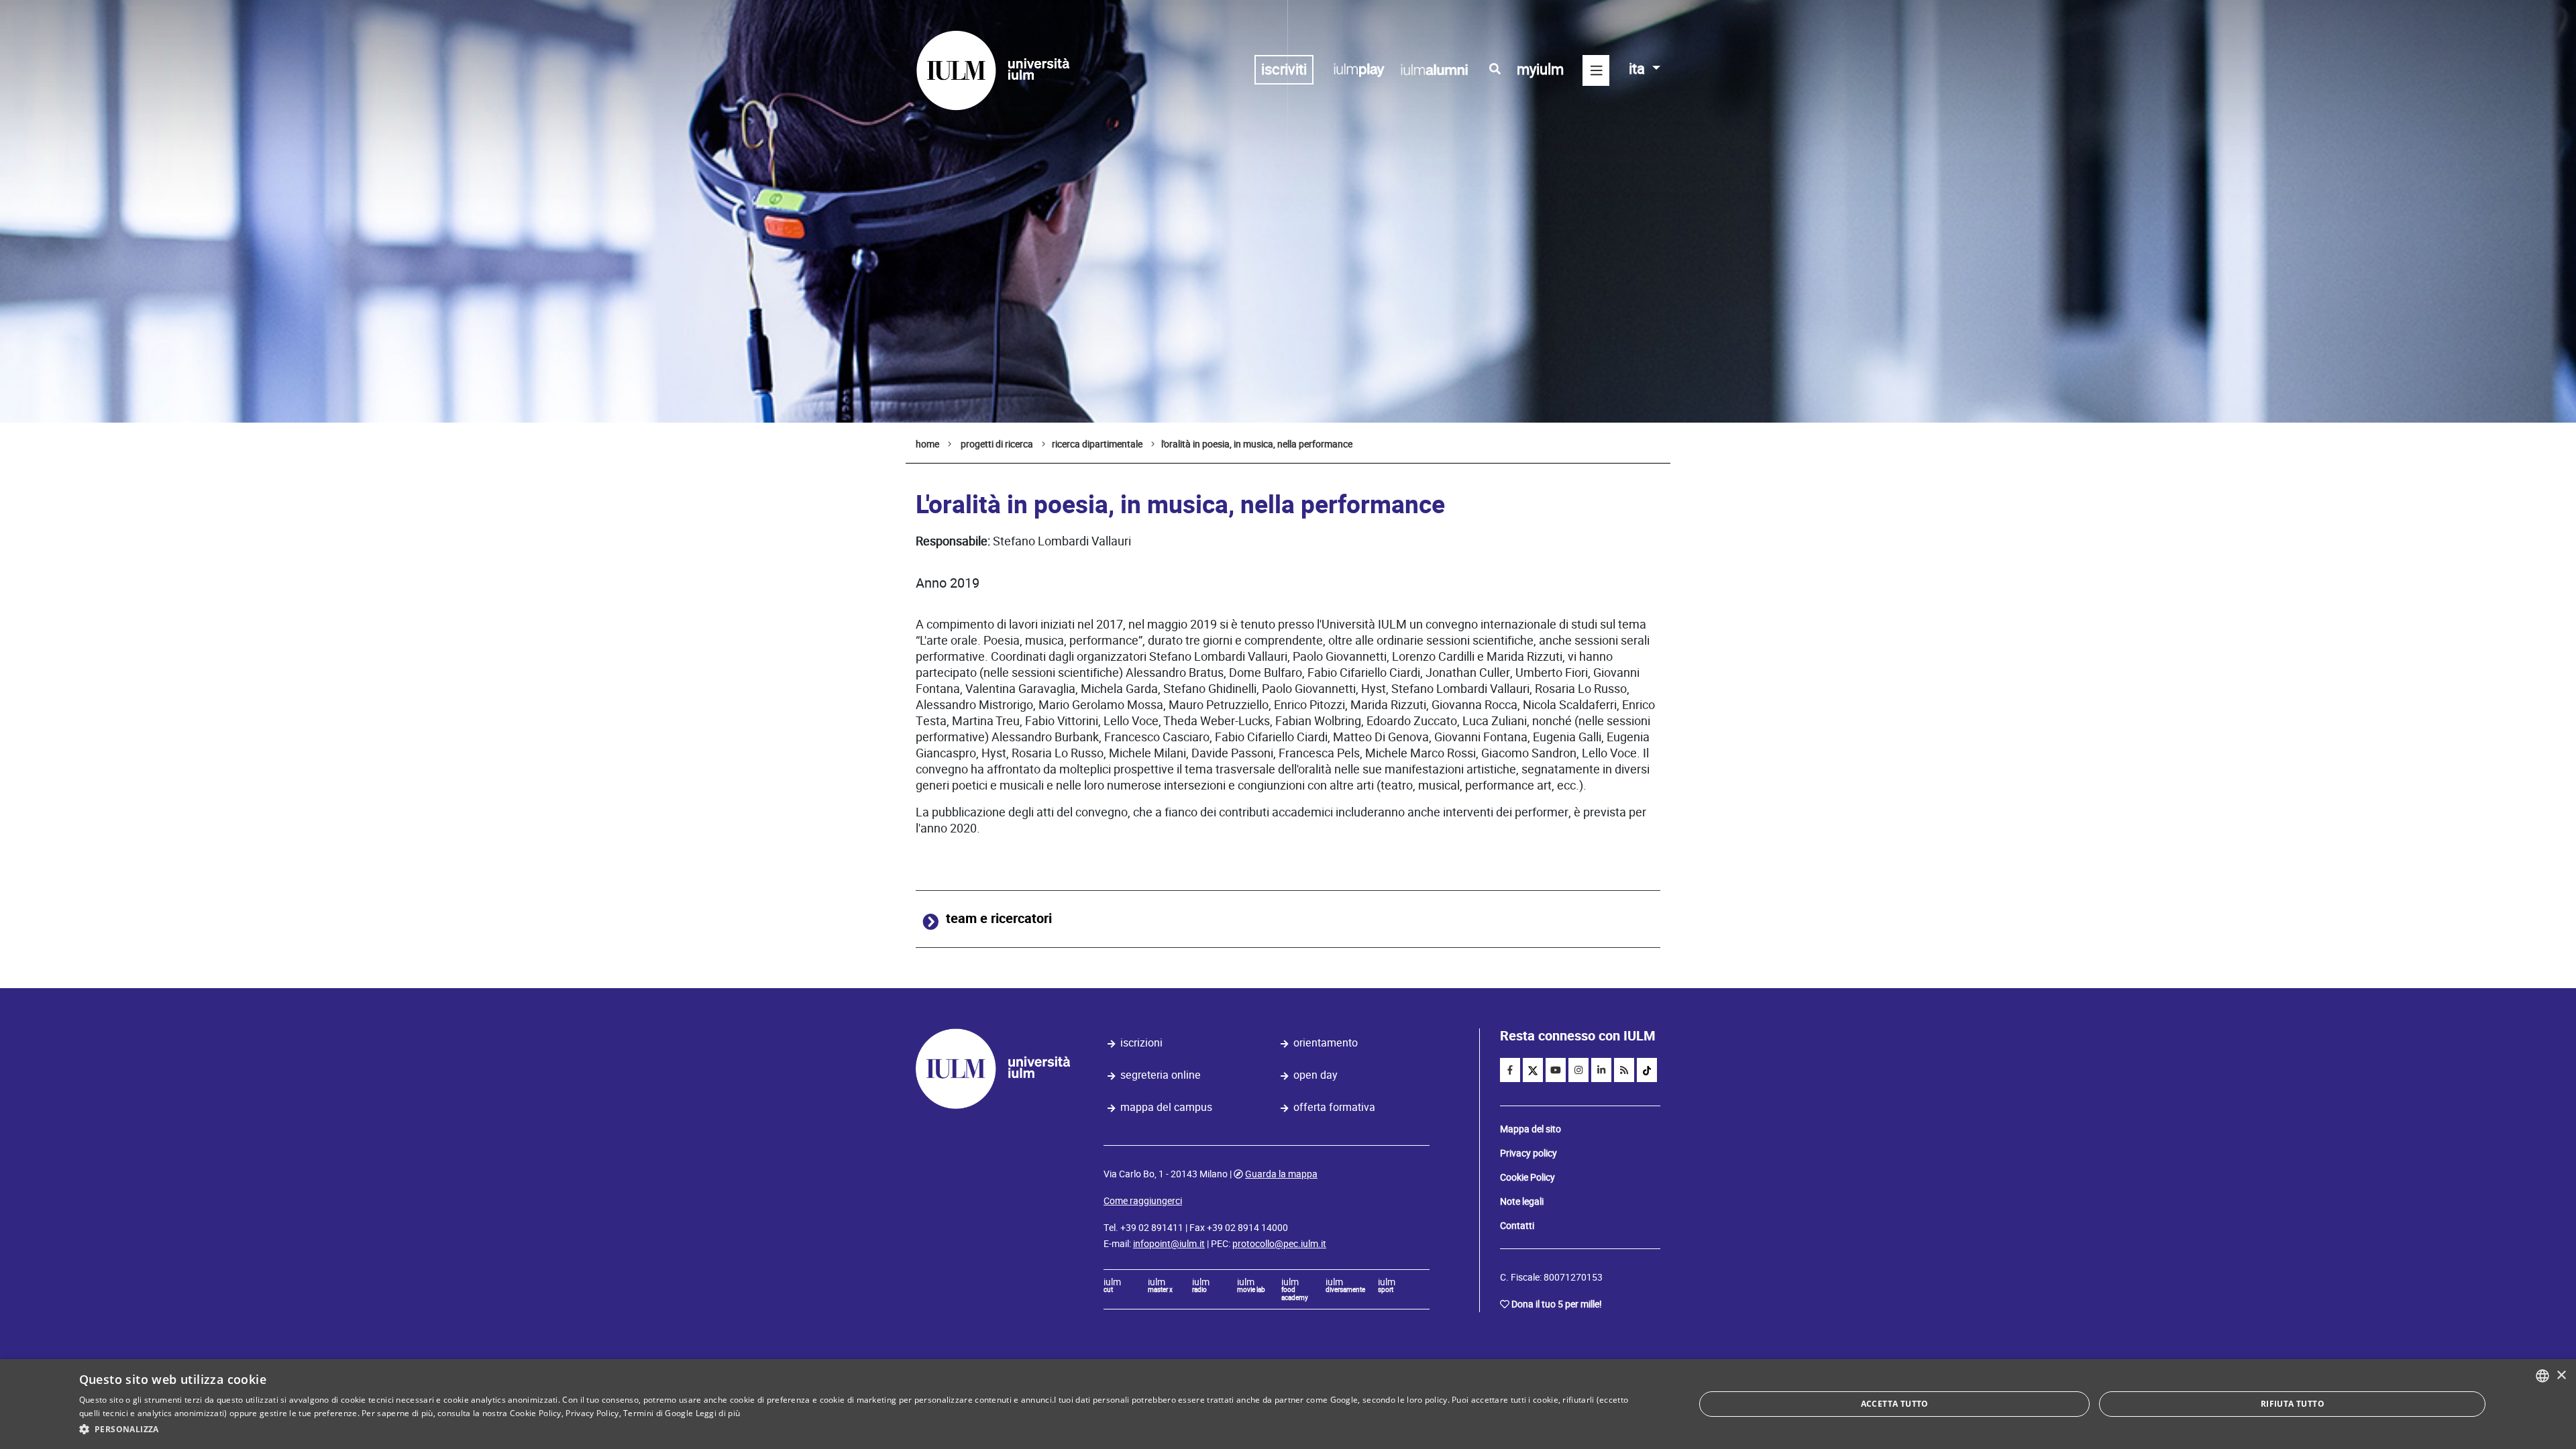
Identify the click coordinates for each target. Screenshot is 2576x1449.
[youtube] (1556, 1070)
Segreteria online (1161, 1075)
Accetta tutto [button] (1895, 1404)
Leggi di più (718, 1413)
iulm (1112, 1286)
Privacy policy (1528, 1153)
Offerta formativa (1334, 1107)
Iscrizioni (1141, 1043)
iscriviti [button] (1284, 69)
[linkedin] (1601, 1070)
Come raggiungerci (1143, 1201)
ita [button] (1639, 69)
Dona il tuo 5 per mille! (1557, 1304)
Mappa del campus (1166, 1107)
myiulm (1540, 69)
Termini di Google (658, 1413)
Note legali (1522, 1201)
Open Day (1316, 1075)
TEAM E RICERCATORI (999, 919)
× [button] (2561, 1376)
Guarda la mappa (1281, 1174)
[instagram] (1578, 1070)
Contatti (1517, 1226)
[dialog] (1288, 1404)
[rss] (1624, 1070)
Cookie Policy (1527, 1177)
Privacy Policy (592, 1413)
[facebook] (1510, 1070)
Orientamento (1326, 1043)
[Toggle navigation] (1596, 70)
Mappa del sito (1531, 1129)
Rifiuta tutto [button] (2293, 1404)
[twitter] (1533, 1070)
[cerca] (1495, 69)
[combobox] (2542, 1376)
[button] (863, 1430)
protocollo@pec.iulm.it (1279, 1244)
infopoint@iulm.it (1169, 1244)
